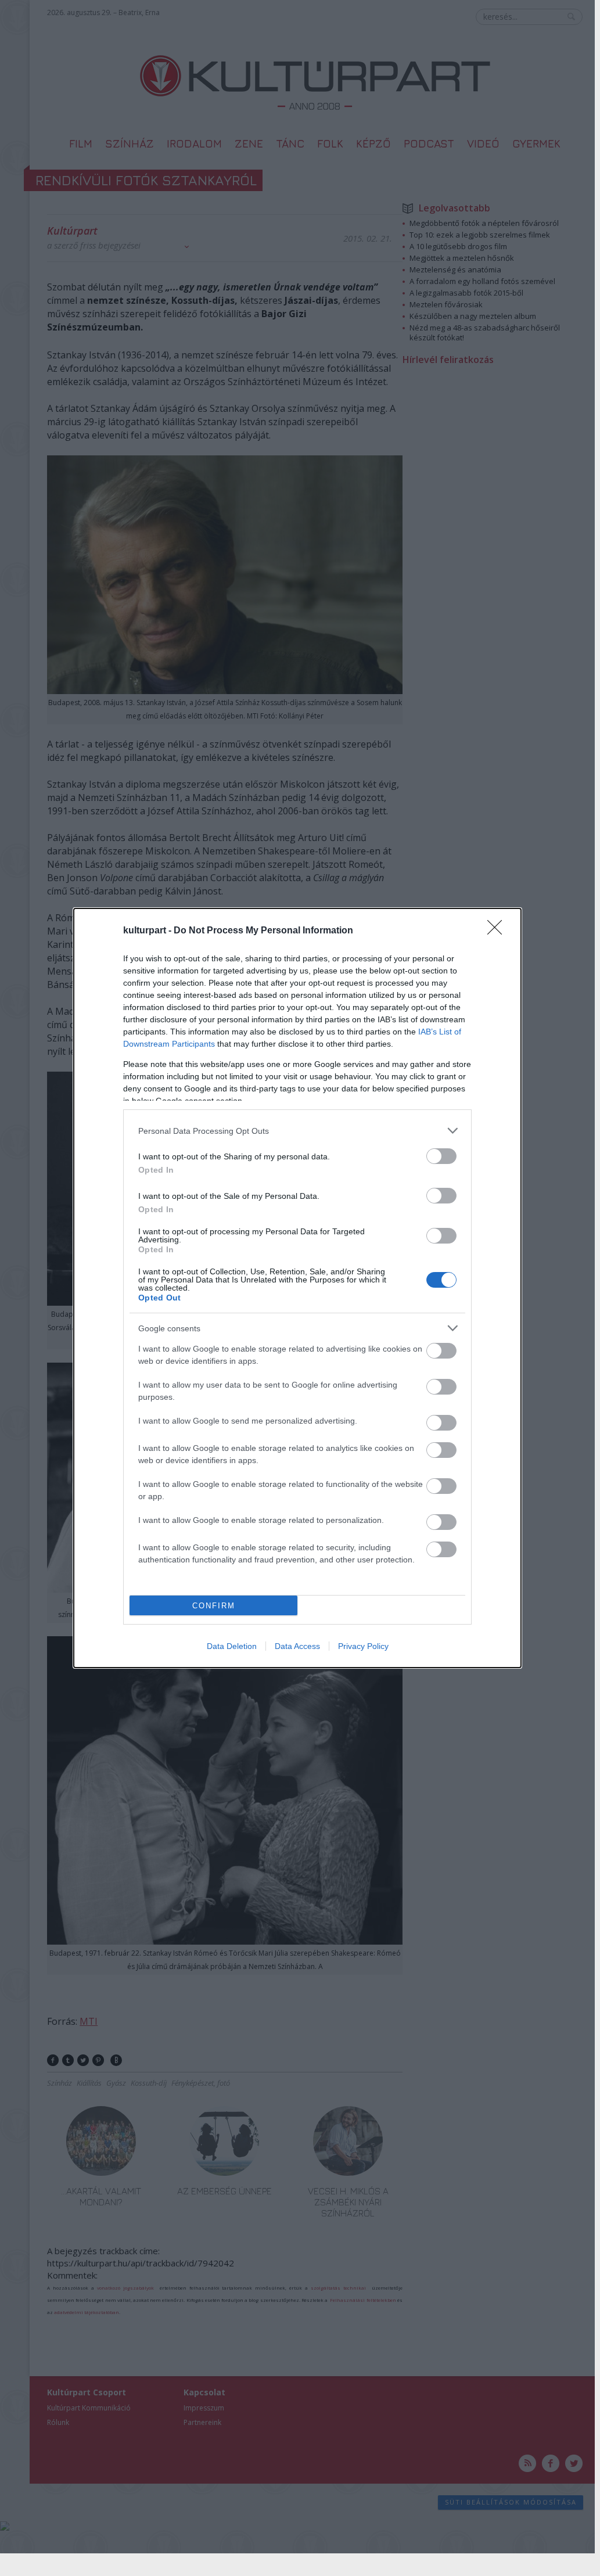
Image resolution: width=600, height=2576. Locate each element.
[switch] (441, 1156)
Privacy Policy (363, 1646)
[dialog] (297, 1288)
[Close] (498, 931)
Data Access (297, 1646)
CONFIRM (214, 1606)
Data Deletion (232, 1646)
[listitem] (297, 1131)
